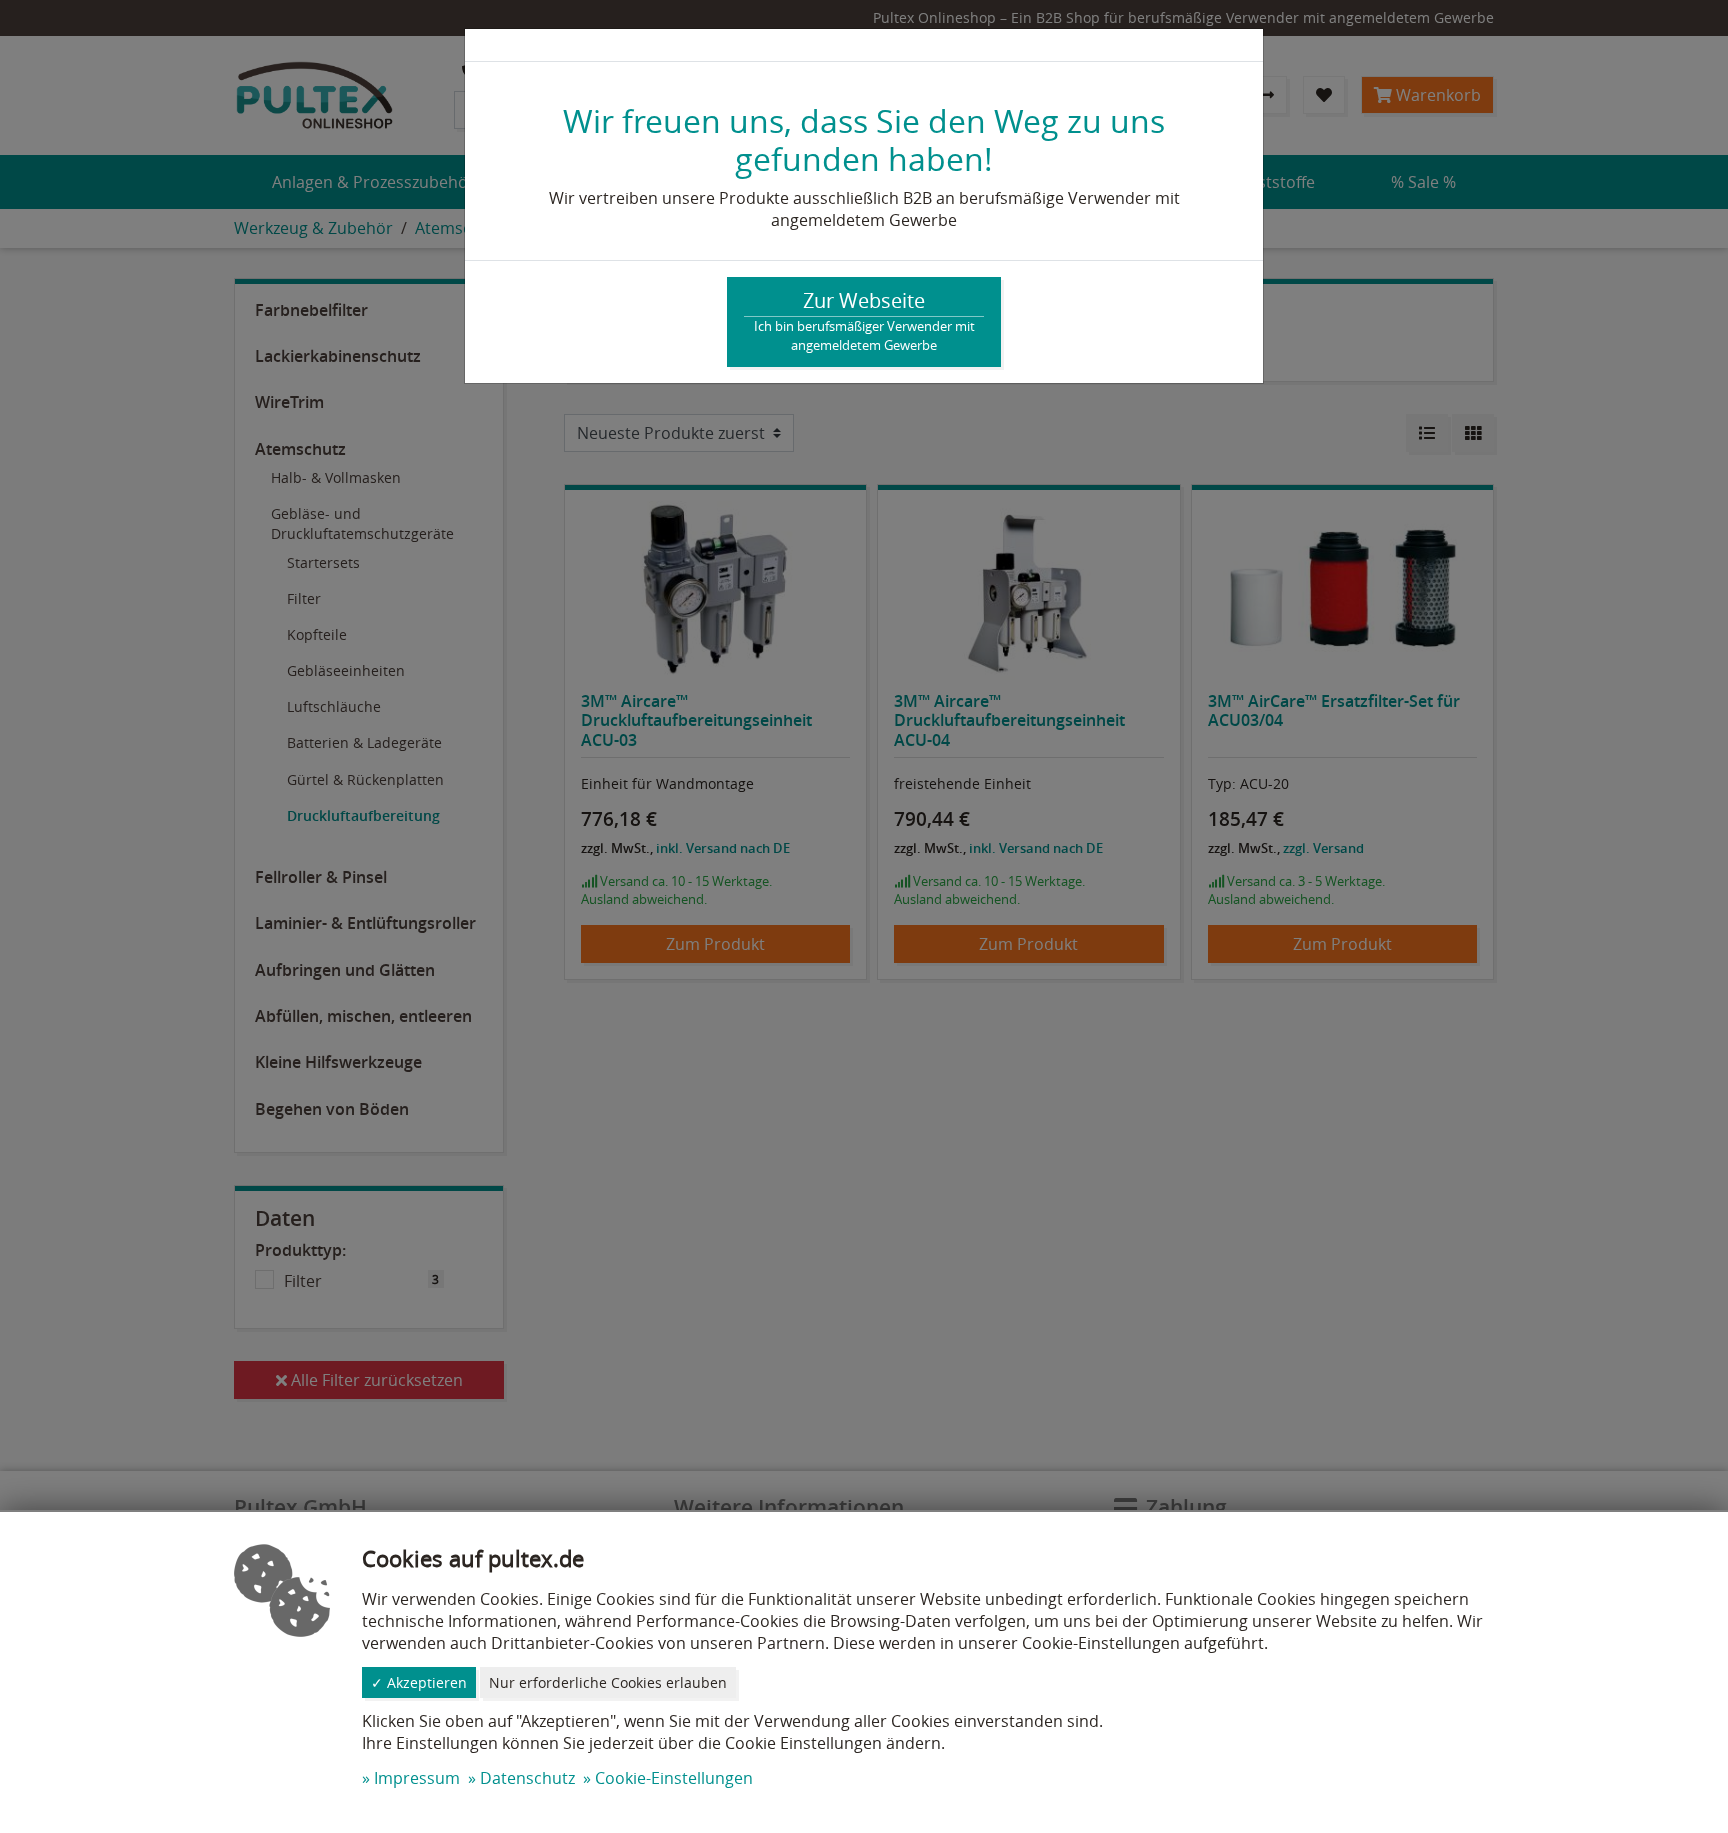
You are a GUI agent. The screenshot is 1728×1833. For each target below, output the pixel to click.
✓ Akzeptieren (419, 1682)
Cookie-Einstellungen (674, 1778)
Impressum (417, 1778)
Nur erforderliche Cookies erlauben (608, 1682)
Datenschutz (527, 1778)
